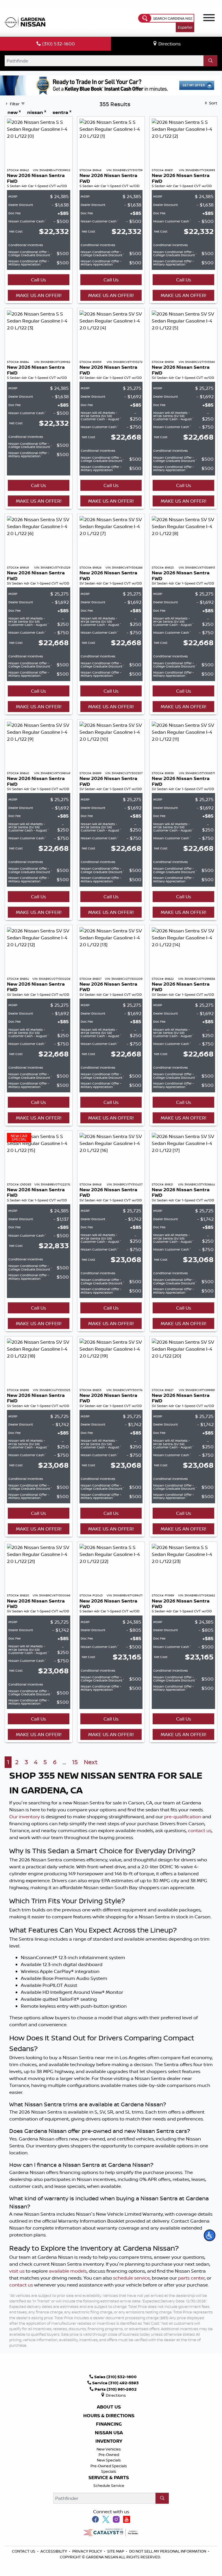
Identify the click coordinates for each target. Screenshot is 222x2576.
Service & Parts (109, 2478)
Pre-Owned (109, 2455)
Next (91, 1762)
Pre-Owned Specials (109, 2466)
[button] (210, 2235)
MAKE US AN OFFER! (39, 295)
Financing (109, 2424)
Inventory (109, 2441)
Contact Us (24, 2551)
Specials (109, 2471)
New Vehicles (109, 2449)
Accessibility (54, 2551)
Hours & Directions (109, 2416)
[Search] (210, 61)
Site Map (116, 2551)
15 (75, 1762)
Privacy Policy (88, 2551)
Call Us (38, 280)
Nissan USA (109, 2433)
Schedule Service (109, 2485)
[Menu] (209, 19)
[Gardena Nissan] (26, 21)
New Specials (109, 2460)
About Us (109, 2407)
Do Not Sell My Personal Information (168, 2551)
